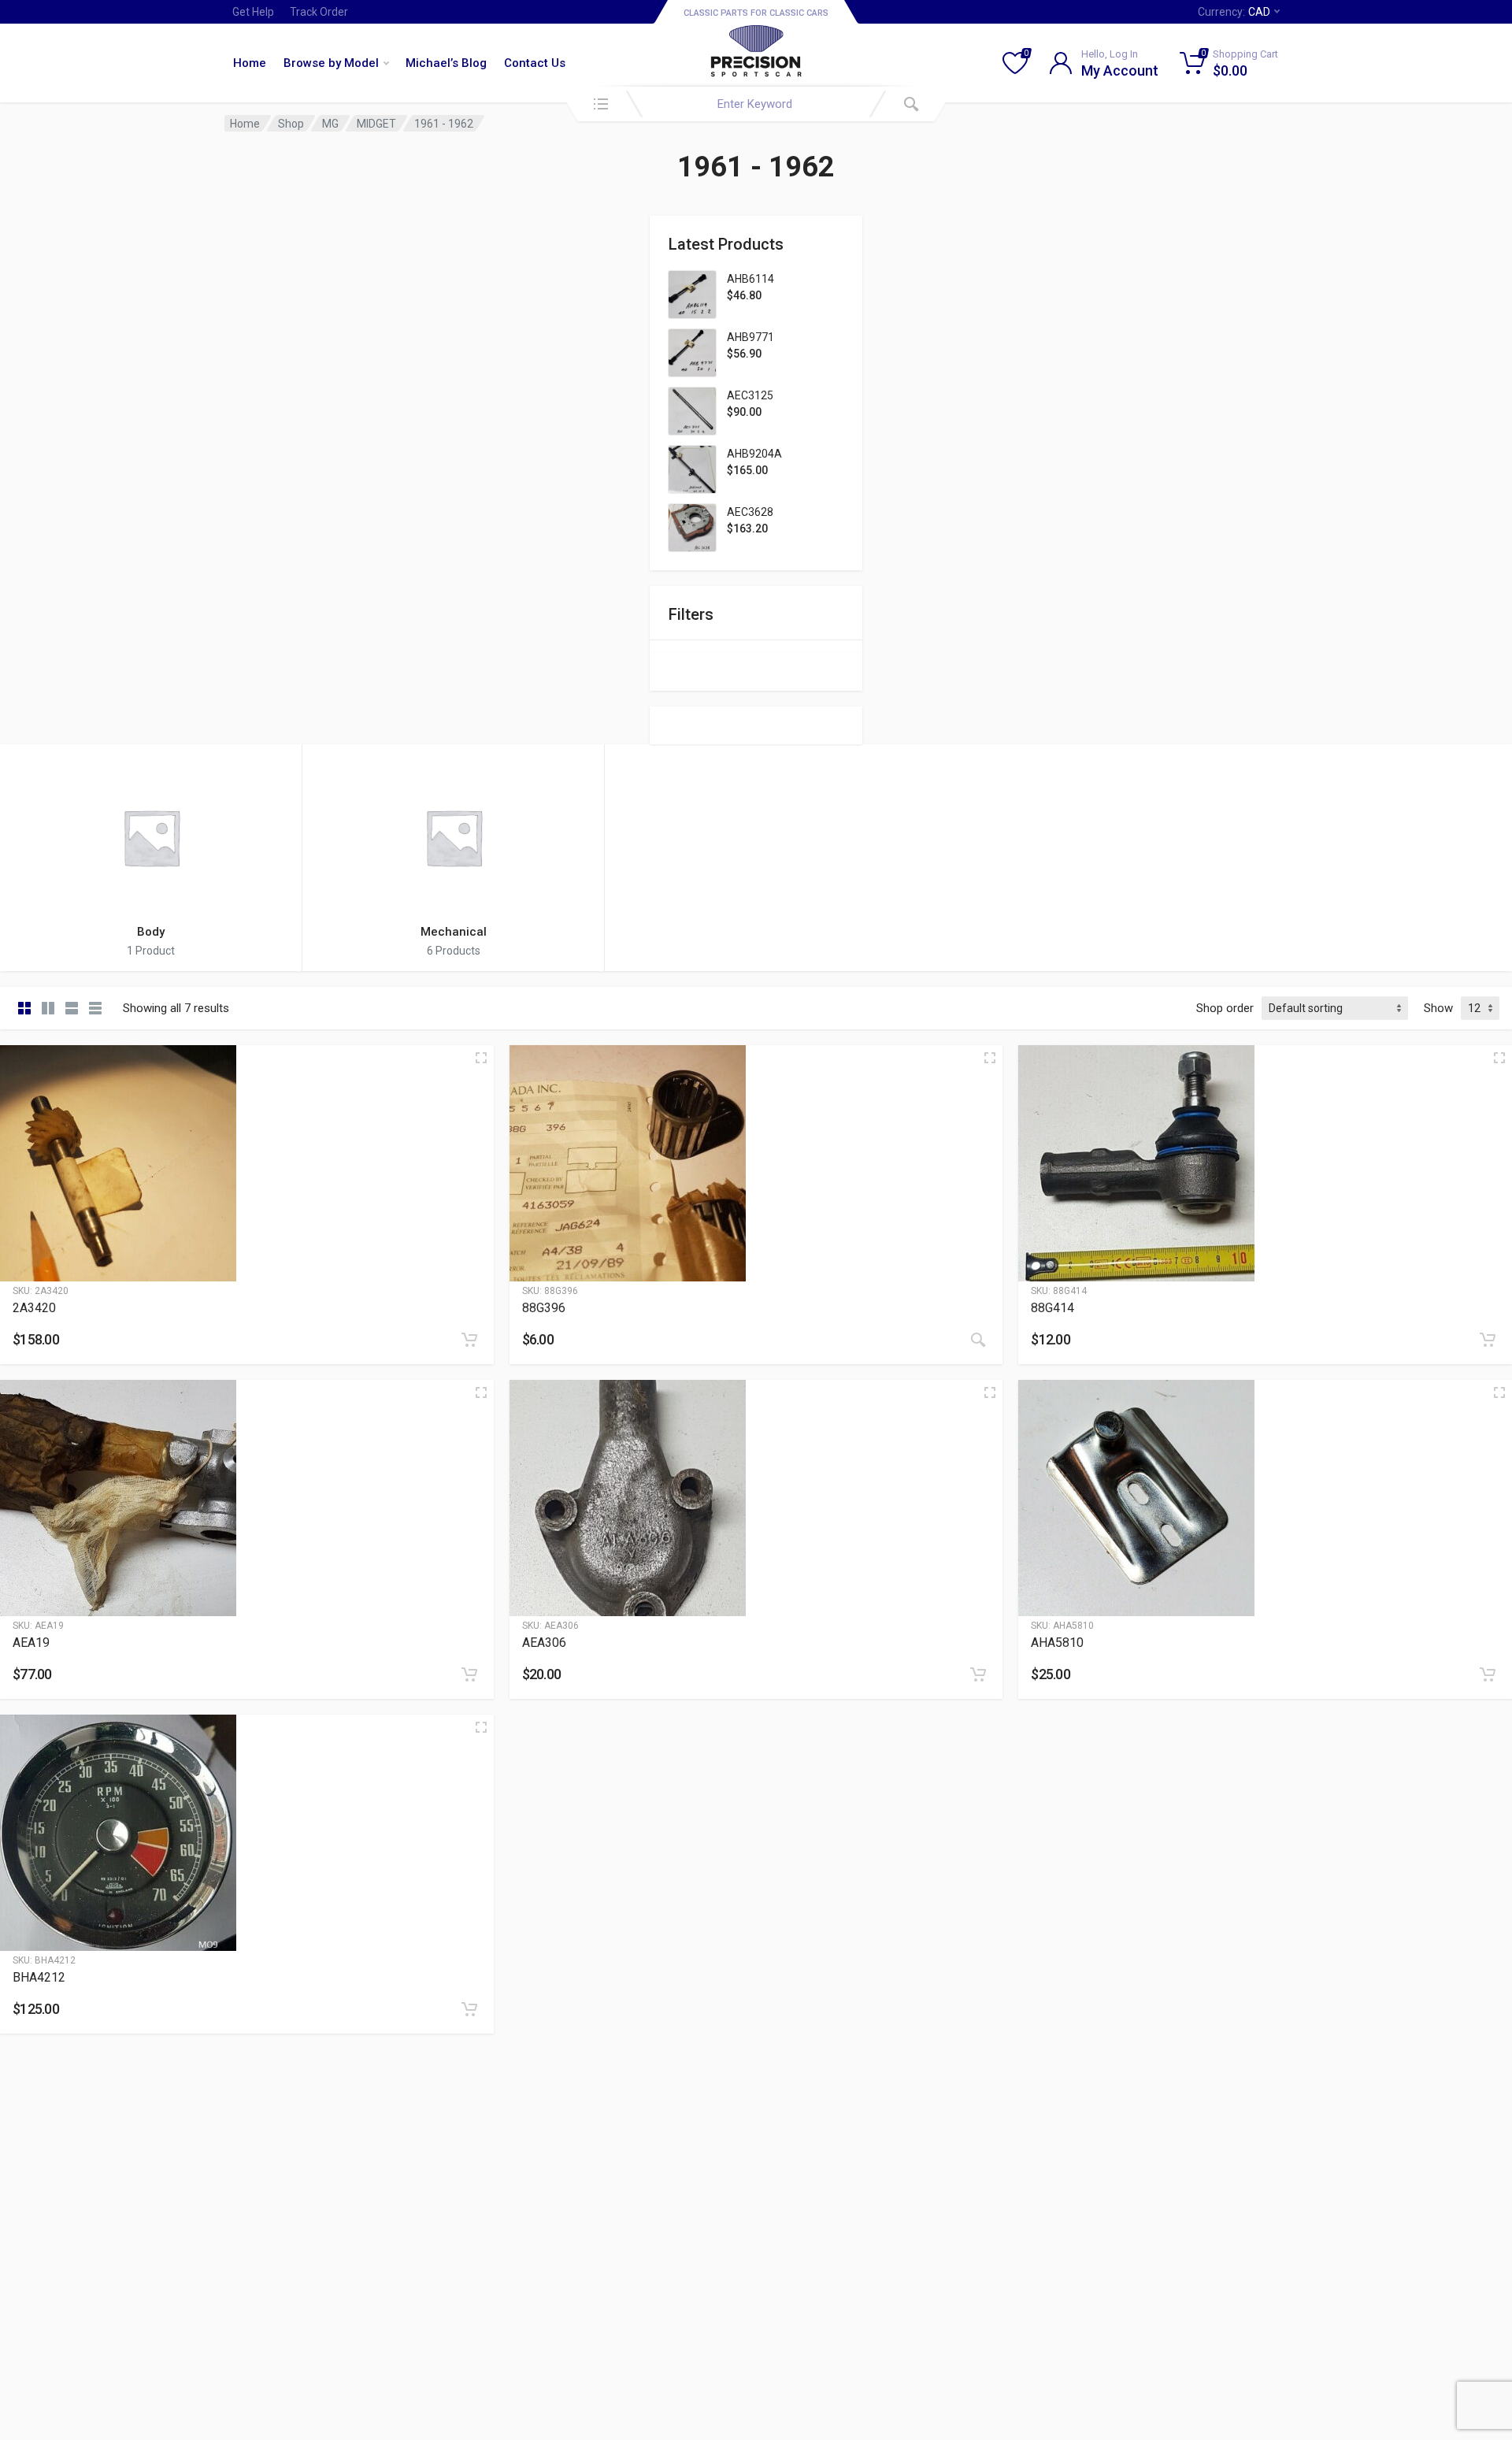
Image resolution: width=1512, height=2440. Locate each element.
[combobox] (756, 104)
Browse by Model (331, 63)
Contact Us (535, 63)
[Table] (95, 1008)
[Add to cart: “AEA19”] (469, 1674)
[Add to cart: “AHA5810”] (1488, 1674)
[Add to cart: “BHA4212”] (469, 2009)
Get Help (253, 12)
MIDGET (376, 124)
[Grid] (24, 1008)
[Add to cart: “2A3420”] (469, 1340)
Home (250, 63)
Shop (291, 124)
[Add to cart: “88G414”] (1488, 1340)
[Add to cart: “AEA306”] (978, 1674)
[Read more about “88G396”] (978, 1340)
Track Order (319, 12)
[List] (72, 1008)
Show (1438, 1008)
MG (330, 124)
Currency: (1234, 12)
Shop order (1225, 1008)
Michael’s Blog (446, 63)
